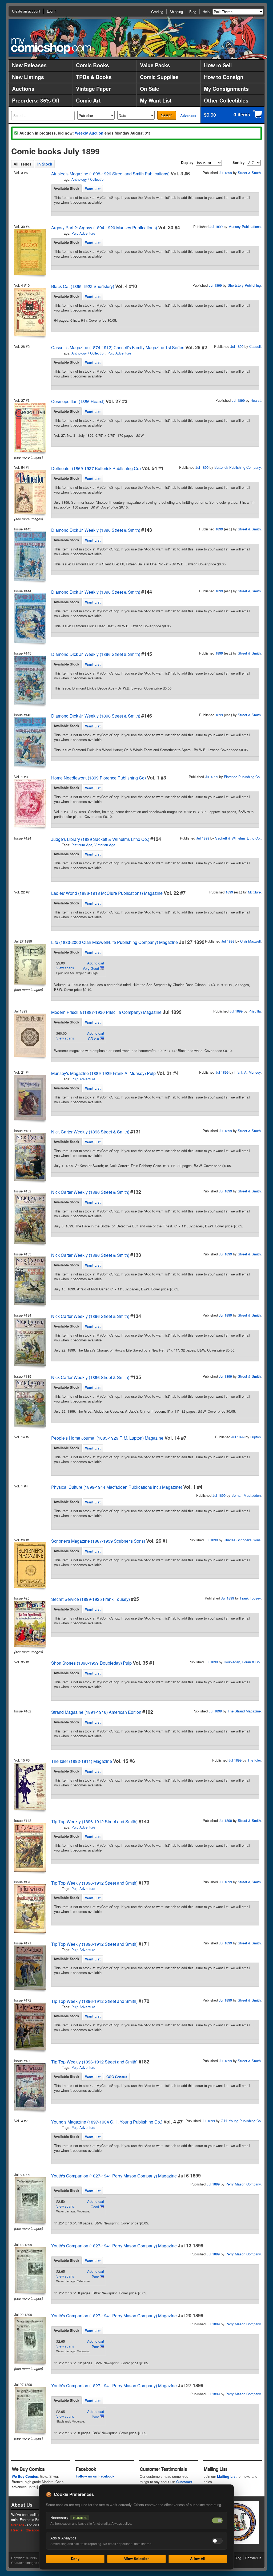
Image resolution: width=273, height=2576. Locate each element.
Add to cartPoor (96, 2274)
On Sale (150, 89)
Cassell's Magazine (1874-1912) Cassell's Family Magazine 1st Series (118, 347)
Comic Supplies (159, 77)
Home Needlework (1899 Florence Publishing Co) (99, 778)
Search (167, 115)
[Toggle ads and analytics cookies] (217, 2541)
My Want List (156, 100)
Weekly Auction (89, 133)
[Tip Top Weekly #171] (30, 1968)
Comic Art (88, 100)
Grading (157, 12)
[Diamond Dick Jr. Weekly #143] (30, 556)
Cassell (255, 346)
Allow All (198, 2559)
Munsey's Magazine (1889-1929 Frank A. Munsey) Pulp (103, 1073)
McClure (254, 892)
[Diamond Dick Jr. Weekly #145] (30, 680)
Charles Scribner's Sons (242, 1540)
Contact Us (253, 2558)
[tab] (66, 188)
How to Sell (218, 65)
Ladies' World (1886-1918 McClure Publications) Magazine (107, 893)
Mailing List (227, 2476)
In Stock (45, 164)
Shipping (176, 12)
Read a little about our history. (36, 2530)
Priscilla (255, 1011)
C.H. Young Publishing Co (241, 2121)
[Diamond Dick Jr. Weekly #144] (30, 618)
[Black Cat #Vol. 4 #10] (30, 312)
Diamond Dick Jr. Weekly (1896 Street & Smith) (96, 530)
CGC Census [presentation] (117, 2077)
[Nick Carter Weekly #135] (30, 1403)
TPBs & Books (94, 77)
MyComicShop (51, 46)
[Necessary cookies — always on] (217, 2520)
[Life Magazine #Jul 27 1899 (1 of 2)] (30, 964)
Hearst (256, 400)
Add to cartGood (96, 2204)
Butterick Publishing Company (238, 467)
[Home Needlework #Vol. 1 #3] (30, 803)
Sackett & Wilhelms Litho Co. (238, 838)
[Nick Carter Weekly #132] (30, 1219)
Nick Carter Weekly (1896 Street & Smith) (90, 1132)
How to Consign (224, 77)
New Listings (28, 77)
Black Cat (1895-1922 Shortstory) (83, 286)
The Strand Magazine (244, 1711)
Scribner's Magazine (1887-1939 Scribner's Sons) (98, 1541)
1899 (219, 529)
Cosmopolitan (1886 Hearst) (78, 401)
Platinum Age (82, 845)
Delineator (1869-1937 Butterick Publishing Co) (96, 468)
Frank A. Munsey (248, 1072)
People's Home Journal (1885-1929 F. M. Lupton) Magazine (107, 1438)
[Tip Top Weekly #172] (30, 2026)
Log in (52, 11)
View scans (65, 968)
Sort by (238, 162)
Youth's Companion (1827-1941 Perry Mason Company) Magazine (114, 2176)
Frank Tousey (250, 1598)
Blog (193, 12)
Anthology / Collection (88, 179)
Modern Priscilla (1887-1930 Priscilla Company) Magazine (106, 1012)
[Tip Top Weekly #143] (30, 1847)
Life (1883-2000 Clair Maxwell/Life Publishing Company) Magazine (115, 942)
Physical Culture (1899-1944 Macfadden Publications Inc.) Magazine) (117, 1487)
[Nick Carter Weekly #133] (30, 1281)
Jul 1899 (225, 173)
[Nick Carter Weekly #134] (30, 1342)
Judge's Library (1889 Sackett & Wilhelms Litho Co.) (100, 839)
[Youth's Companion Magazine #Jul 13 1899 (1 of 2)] (30, 2270)
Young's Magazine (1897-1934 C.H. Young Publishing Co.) (107, 2122)
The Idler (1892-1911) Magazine (82, 1761)
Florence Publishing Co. (242, 777)
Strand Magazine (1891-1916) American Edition (96, 1712)
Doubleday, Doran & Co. (242, 1662)
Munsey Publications (245, 227)
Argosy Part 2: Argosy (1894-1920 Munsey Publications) (104, 228)
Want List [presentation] (93, 189)
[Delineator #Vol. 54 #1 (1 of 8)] (30, 492)
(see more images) (29, 457)
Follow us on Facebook (95, 2476)
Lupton (256, 1437)
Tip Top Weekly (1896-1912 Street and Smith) (94, 1821)
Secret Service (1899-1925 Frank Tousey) (91, 1599)
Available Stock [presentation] (66, 188)
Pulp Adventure (83, 233)
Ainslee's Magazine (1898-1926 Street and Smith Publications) (110, 174)
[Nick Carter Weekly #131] (30, 1157)
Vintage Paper (93, 89)
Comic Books (93, 65)
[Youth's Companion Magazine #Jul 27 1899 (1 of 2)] (30, 2410)
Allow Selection (137, 2559)
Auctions (23, 89)
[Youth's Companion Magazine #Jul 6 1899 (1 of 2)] (30, 2200)
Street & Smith (249, 173)
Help (206, 12)
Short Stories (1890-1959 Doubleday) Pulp (91, 1663)
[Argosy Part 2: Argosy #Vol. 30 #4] (30, 252)
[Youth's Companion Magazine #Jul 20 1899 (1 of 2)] (30, 2340)
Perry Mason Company (243, 2184)
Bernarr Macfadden (246, 1495)
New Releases (29, 65)
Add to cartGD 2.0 (96, 1036)
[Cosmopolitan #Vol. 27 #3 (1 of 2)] (30, 428)
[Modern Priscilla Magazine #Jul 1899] (30, 1035)
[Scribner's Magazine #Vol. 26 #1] (30, 1565)
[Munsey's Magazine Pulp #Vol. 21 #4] (30, 1098)
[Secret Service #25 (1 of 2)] (30, 1624)
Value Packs (155, 65)
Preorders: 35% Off (36, 100)
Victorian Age (105, 845)
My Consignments (226, 89)
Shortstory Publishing (244, 285)
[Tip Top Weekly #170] (30, 1909)
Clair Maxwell (250, 941)
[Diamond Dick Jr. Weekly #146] (30, 742)
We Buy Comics (25, 2476)
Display (187, 162)
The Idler (254, 1760)
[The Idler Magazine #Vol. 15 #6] (30, 1786)
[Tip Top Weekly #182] (30, 2087)
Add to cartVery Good (93, 966)
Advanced (188, 115)
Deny (75, 2559)
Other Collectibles (226, 100)
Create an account (26, 11)
